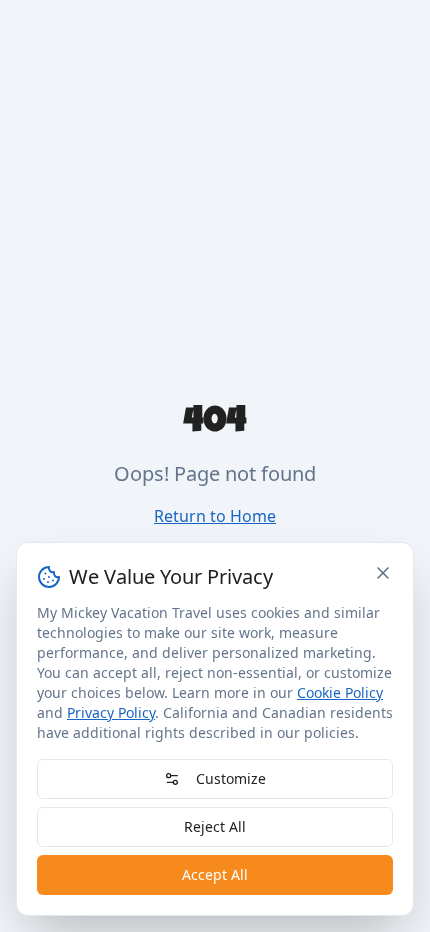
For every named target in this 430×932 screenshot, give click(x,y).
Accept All (215, 874)
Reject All (215, 826)
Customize (231, 778)
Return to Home (215, 516)
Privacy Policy (111, 712)
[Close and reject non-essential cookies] (383, 573)
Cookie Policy (340, 692)
